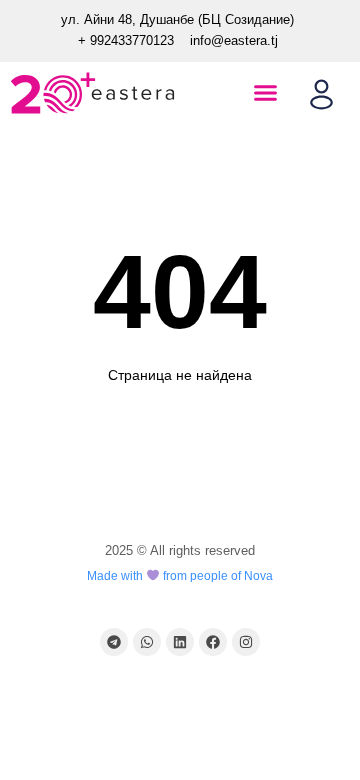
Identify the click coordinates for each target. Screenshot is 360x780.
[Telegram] (114, 642)
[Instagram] (246, 642)
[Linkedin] (180, 642)
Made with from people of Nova (180, 576)
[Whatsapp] (147, 642)
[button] (265, 93)
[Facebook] (213, 642)
